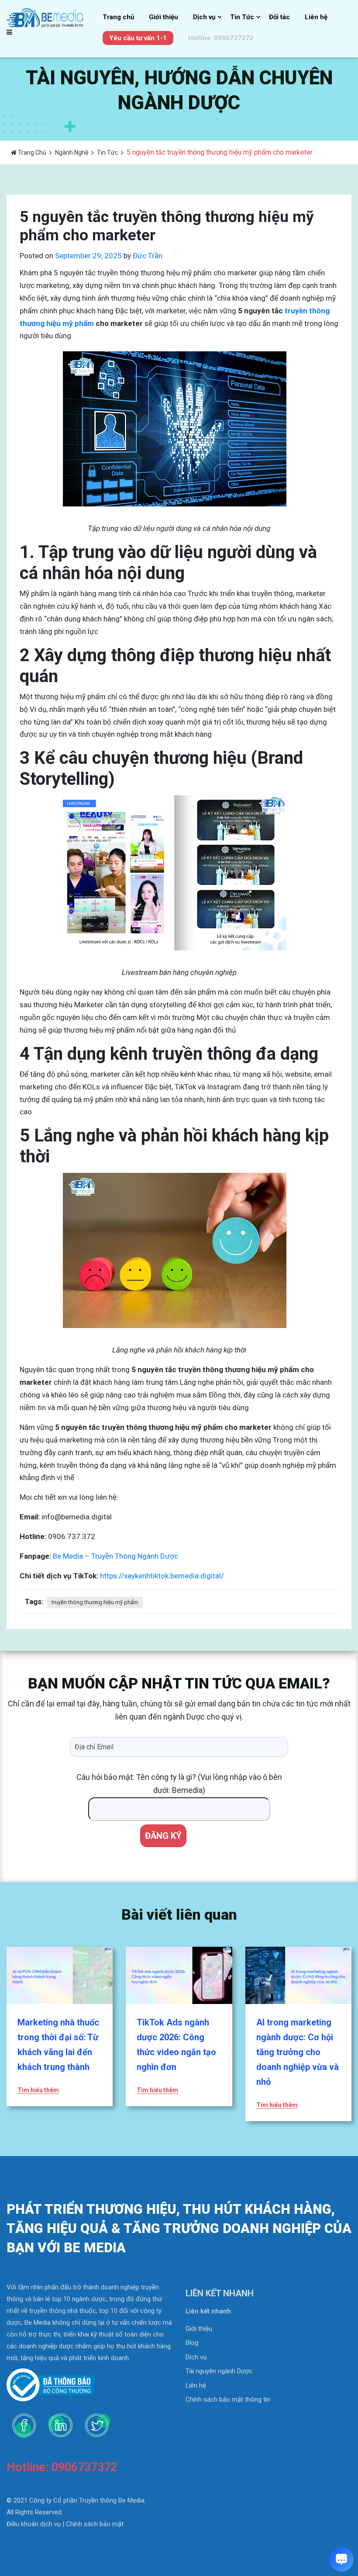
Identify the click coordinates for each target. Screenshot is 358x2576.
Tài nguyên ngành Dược (219, 2371)
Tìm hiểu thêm (38, 2090)
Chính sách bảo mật (95, 2524)
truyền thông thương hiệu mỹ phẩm (95, 1602)
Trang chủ (118, 17)
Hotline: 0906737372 (221, 38)
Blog (192, 2343)
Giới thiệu (164, 17)
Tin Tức (242, 17)
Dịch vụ (204, 17)
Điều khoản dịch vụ (34, 2524)
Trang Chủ (31, 153)
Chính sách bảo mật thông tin (228, 2399)
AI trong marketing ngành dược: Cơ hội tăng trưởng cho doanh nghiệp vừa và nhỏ (298, 2052)
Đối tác (279, 17)
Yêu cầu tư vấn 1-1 (138, 38)
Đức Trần (148, 256)
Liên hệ (316, 17)
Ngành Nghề (72, 153)
